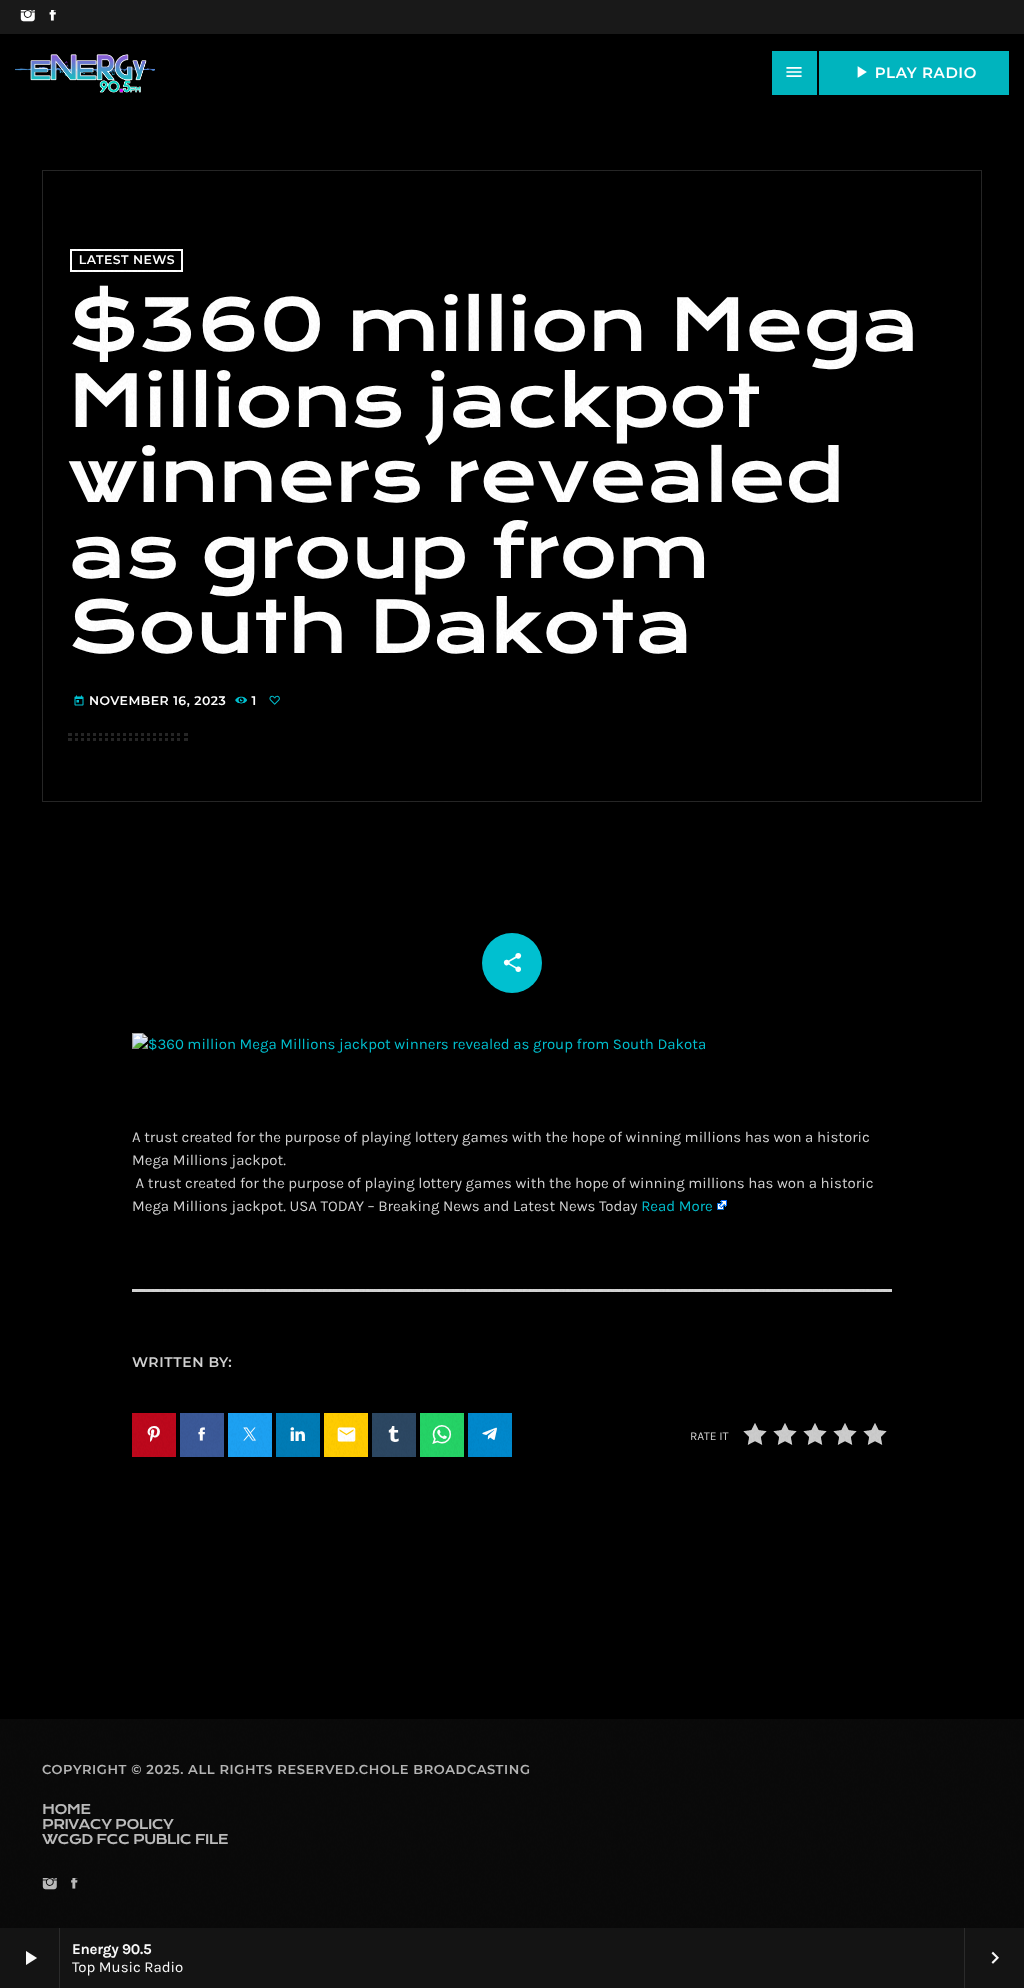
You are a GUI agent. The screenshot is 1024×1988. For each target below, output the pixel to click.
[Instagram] (27, 17)
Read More (677, 1206)
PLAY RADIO (914, 72)
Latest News (127, 260)
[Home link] (85, 73)
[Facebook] (52, 17)
